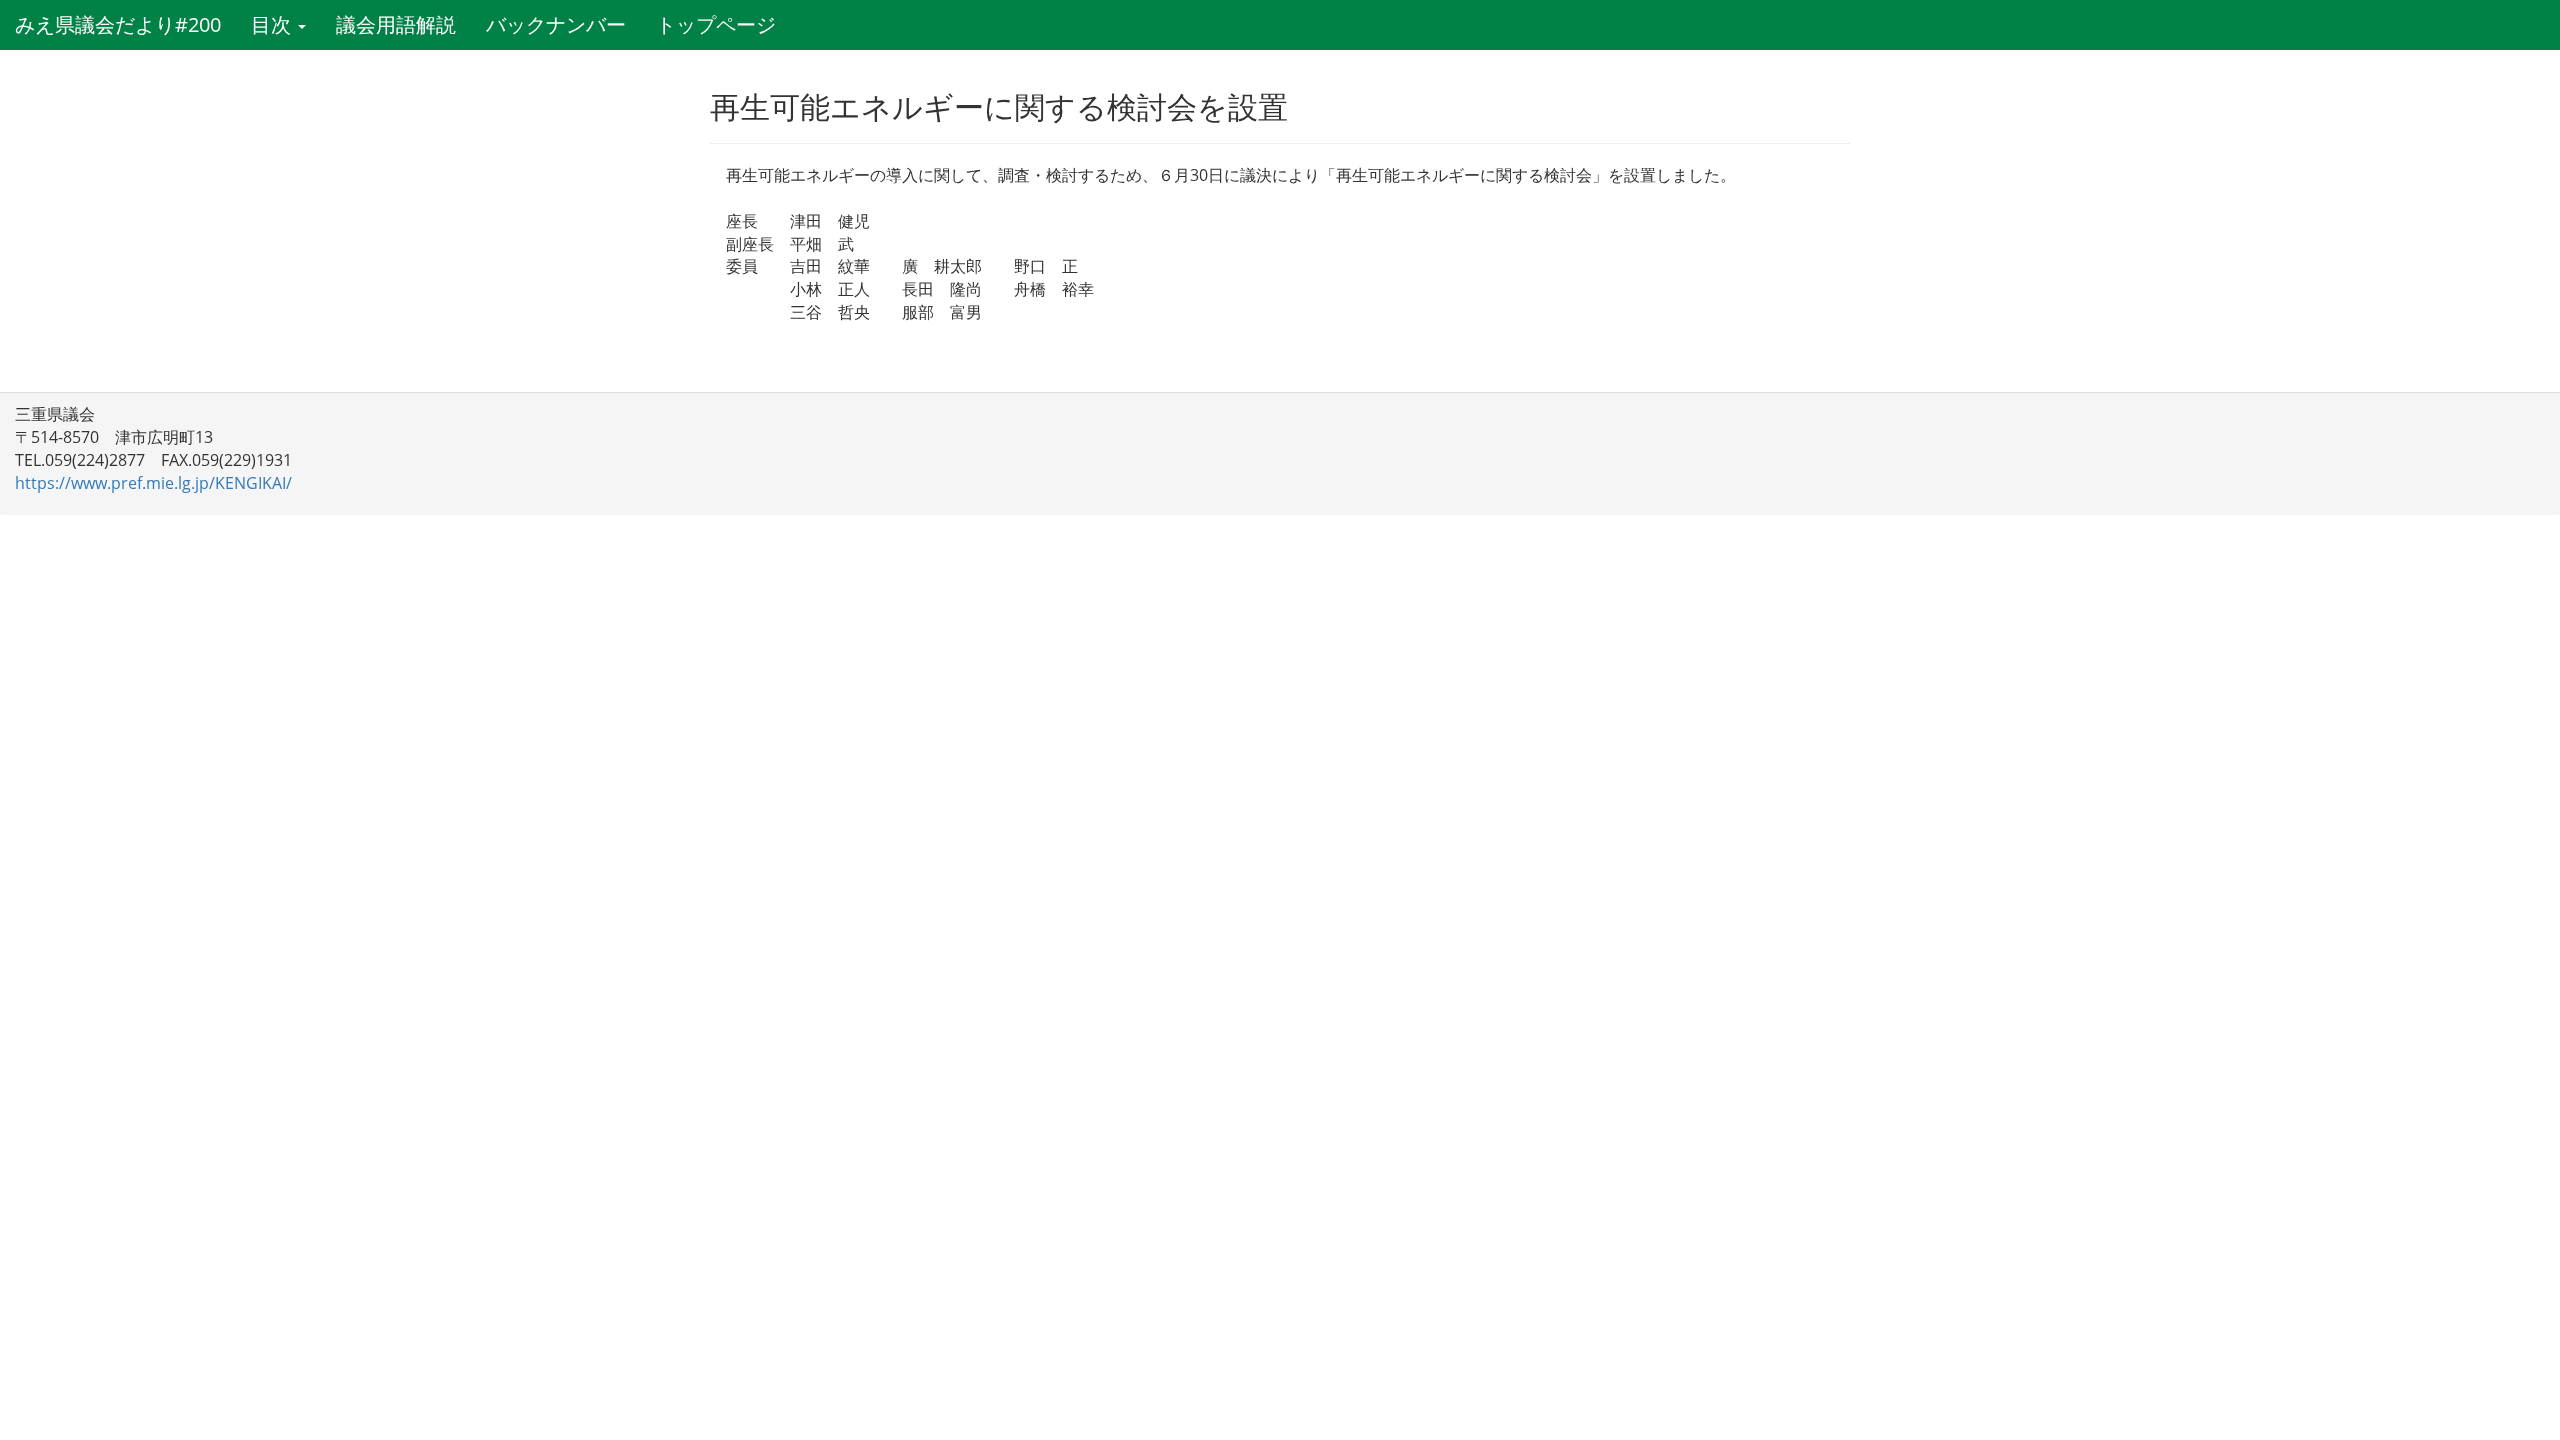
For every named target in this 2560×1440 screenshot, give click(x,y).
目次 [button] (273, 24)
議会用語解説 (396, 24)
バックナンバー (556, 24)
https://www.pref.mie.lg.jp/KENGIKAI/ (153, 483)
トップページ (716, 24)
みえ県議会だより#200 (118, 24)
